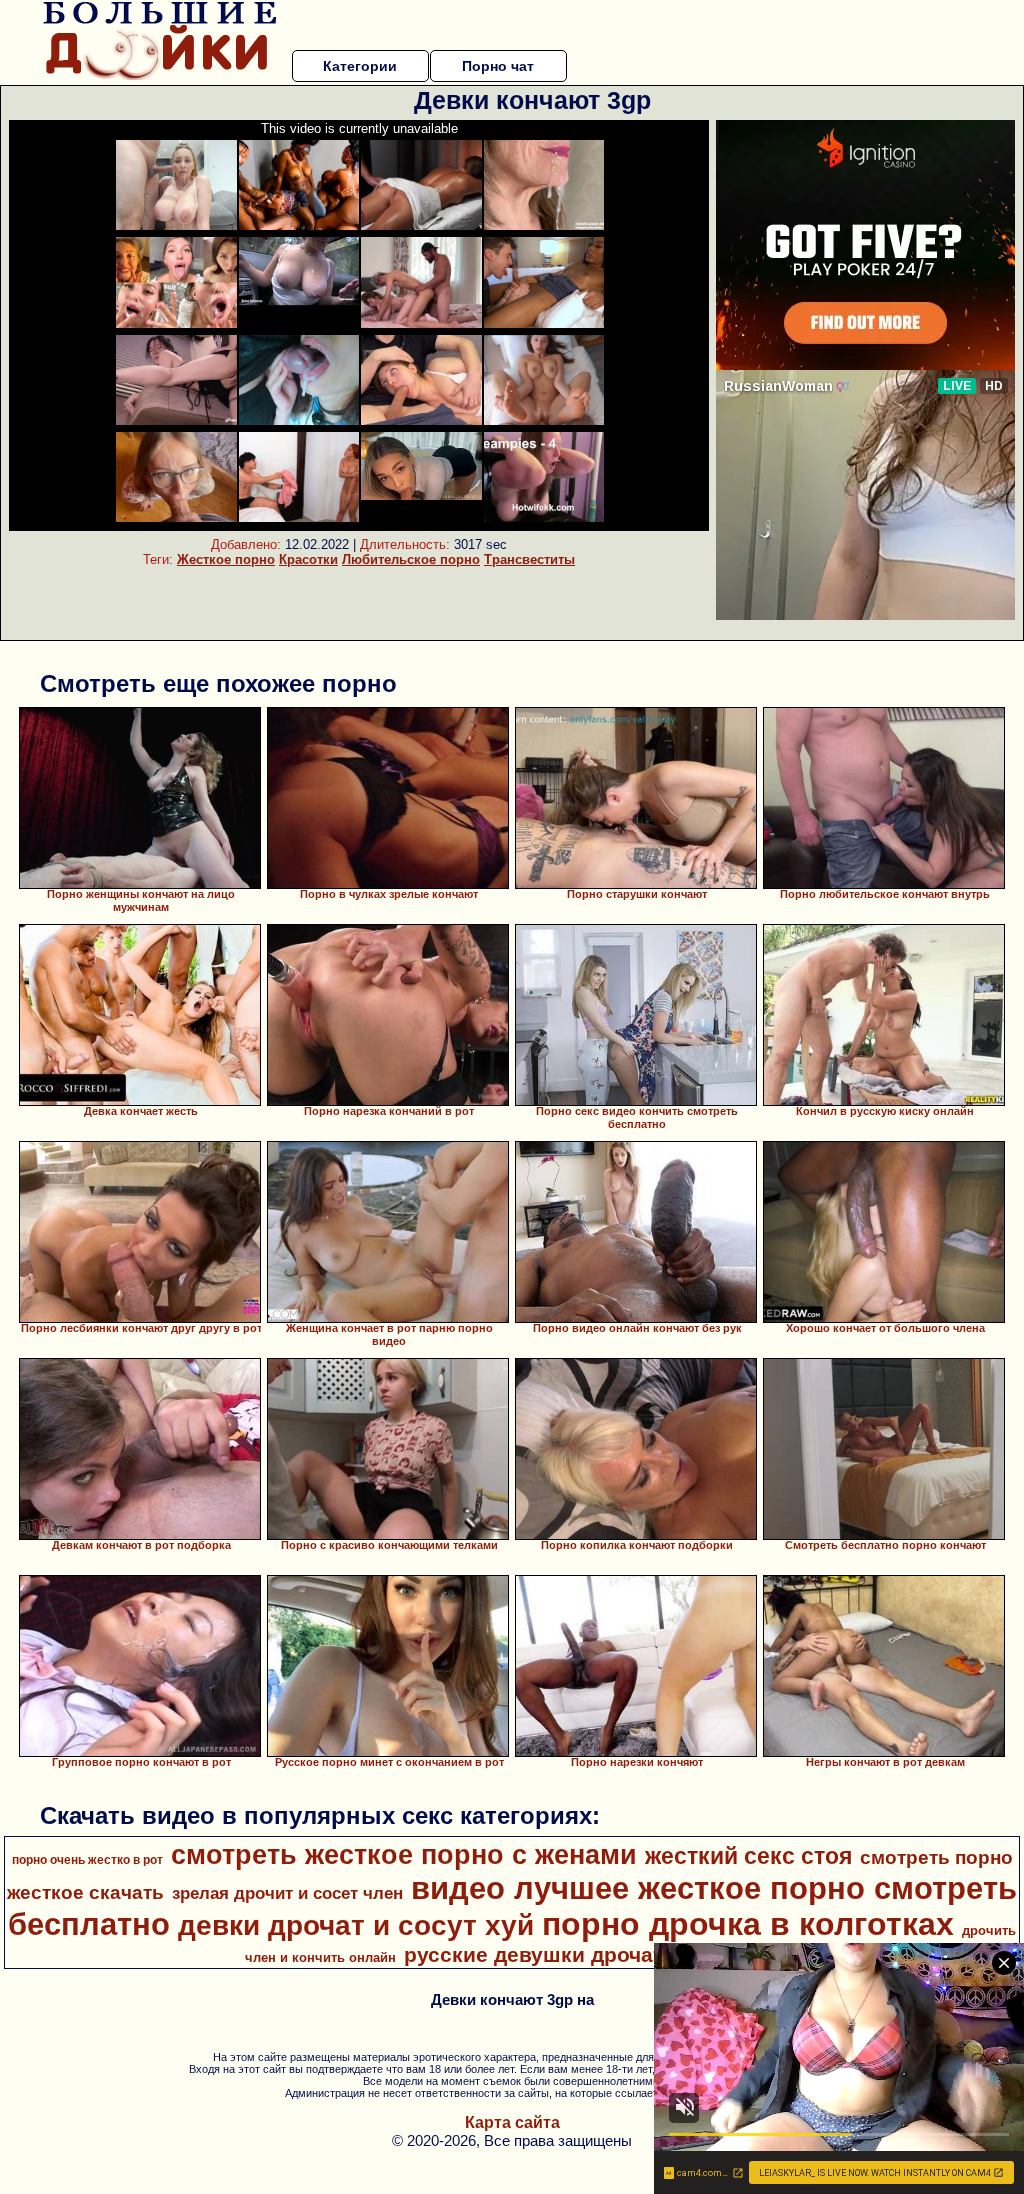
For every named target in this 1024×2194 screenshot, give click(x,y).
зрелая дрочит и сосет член (287, 1893)
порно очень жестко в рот (87, 1860)
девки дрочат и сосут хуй (356, 1925)
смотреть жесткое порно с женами (404, 1855)
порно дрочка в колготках (748, 1924)
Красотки (308, 559)
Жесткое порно (226, 559)
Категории (360, 66)
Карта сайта (512, 2122)
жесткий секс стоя (748, 1856)
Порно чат (498, 66)
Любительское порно (411, 559)
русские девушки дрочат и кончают (590, 1955)
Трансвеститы (529, 559)
